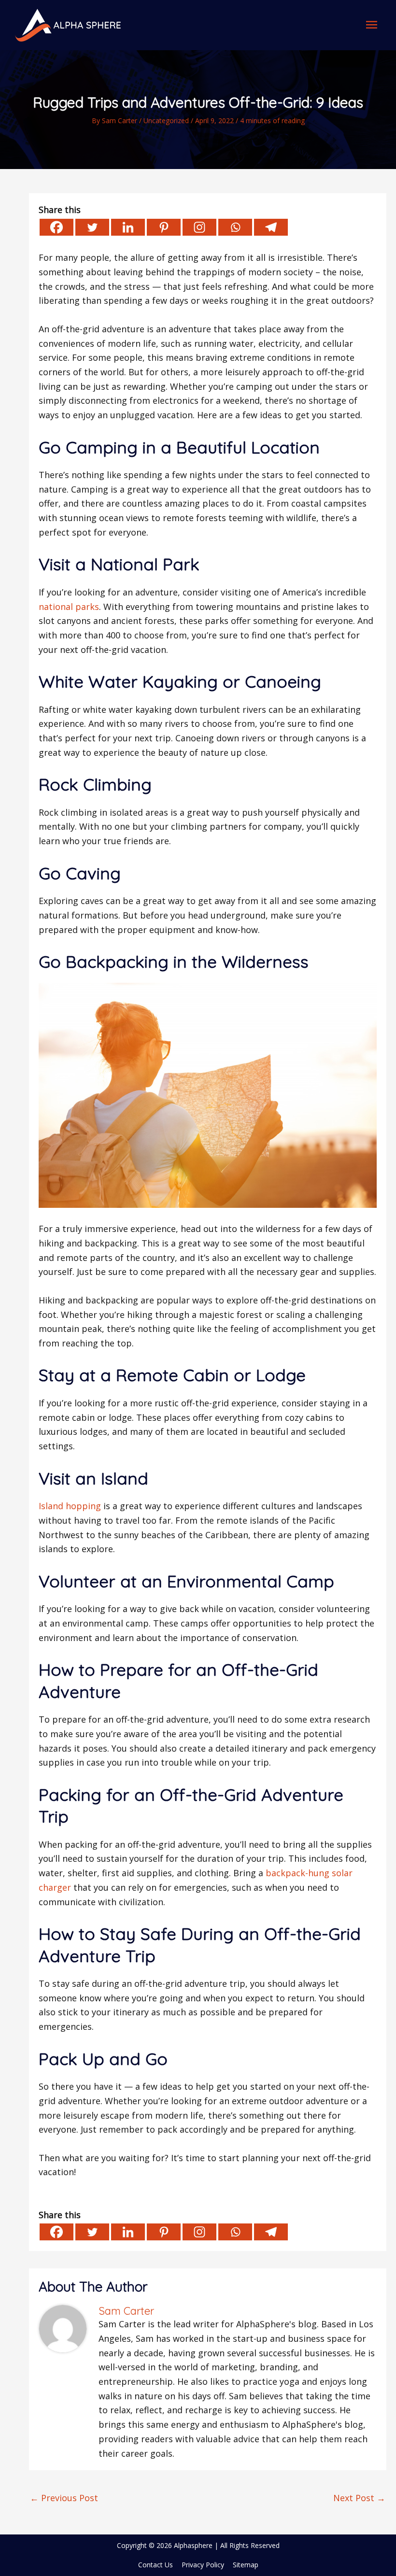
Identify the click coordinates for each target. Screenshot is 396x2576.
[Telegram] (271, 227)
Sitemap (246, 2565)
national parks (69, 607)
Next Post (359, 2498)
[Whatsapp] (235, 227)
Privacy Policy (203, 2565)
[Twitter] (92, 227)
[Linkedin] (128, 227)
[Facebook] (57, 227)
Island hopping (70, 1506)
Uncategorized (166, 120)
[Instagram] (199, 227)
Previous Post (64, 2498)
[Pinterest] (164, 227)
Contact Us (156, 2565)
